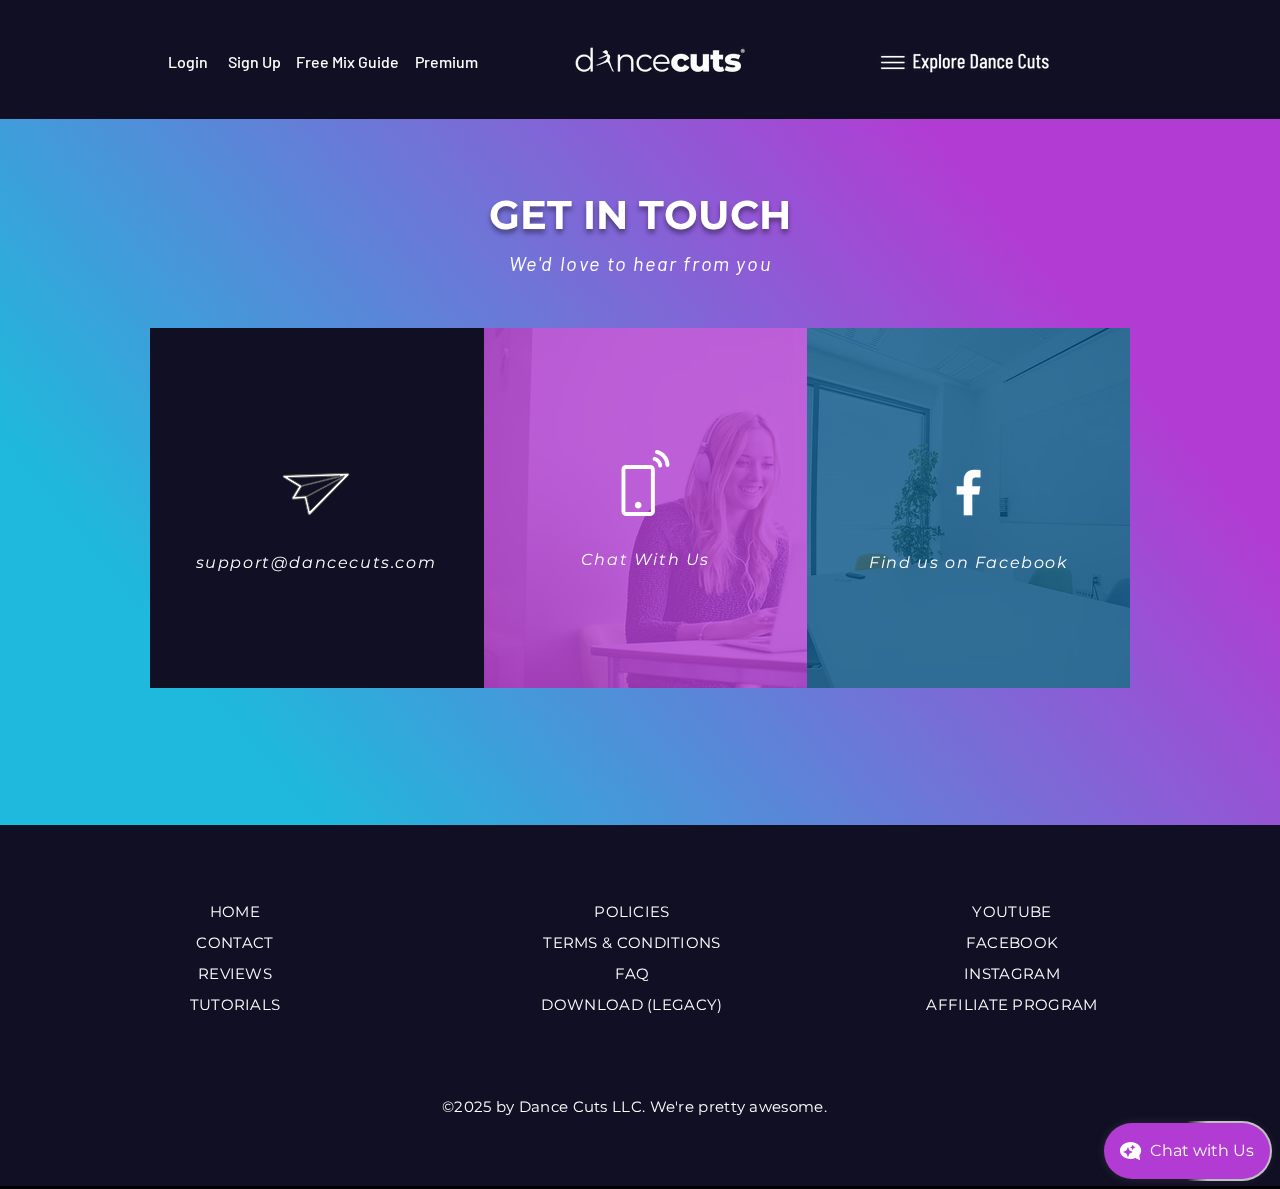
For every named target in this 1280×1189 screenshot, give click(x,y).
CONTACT (234, 942)
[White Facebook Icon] (968, 492)
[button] (965, 62)
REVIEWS (235, 973)
